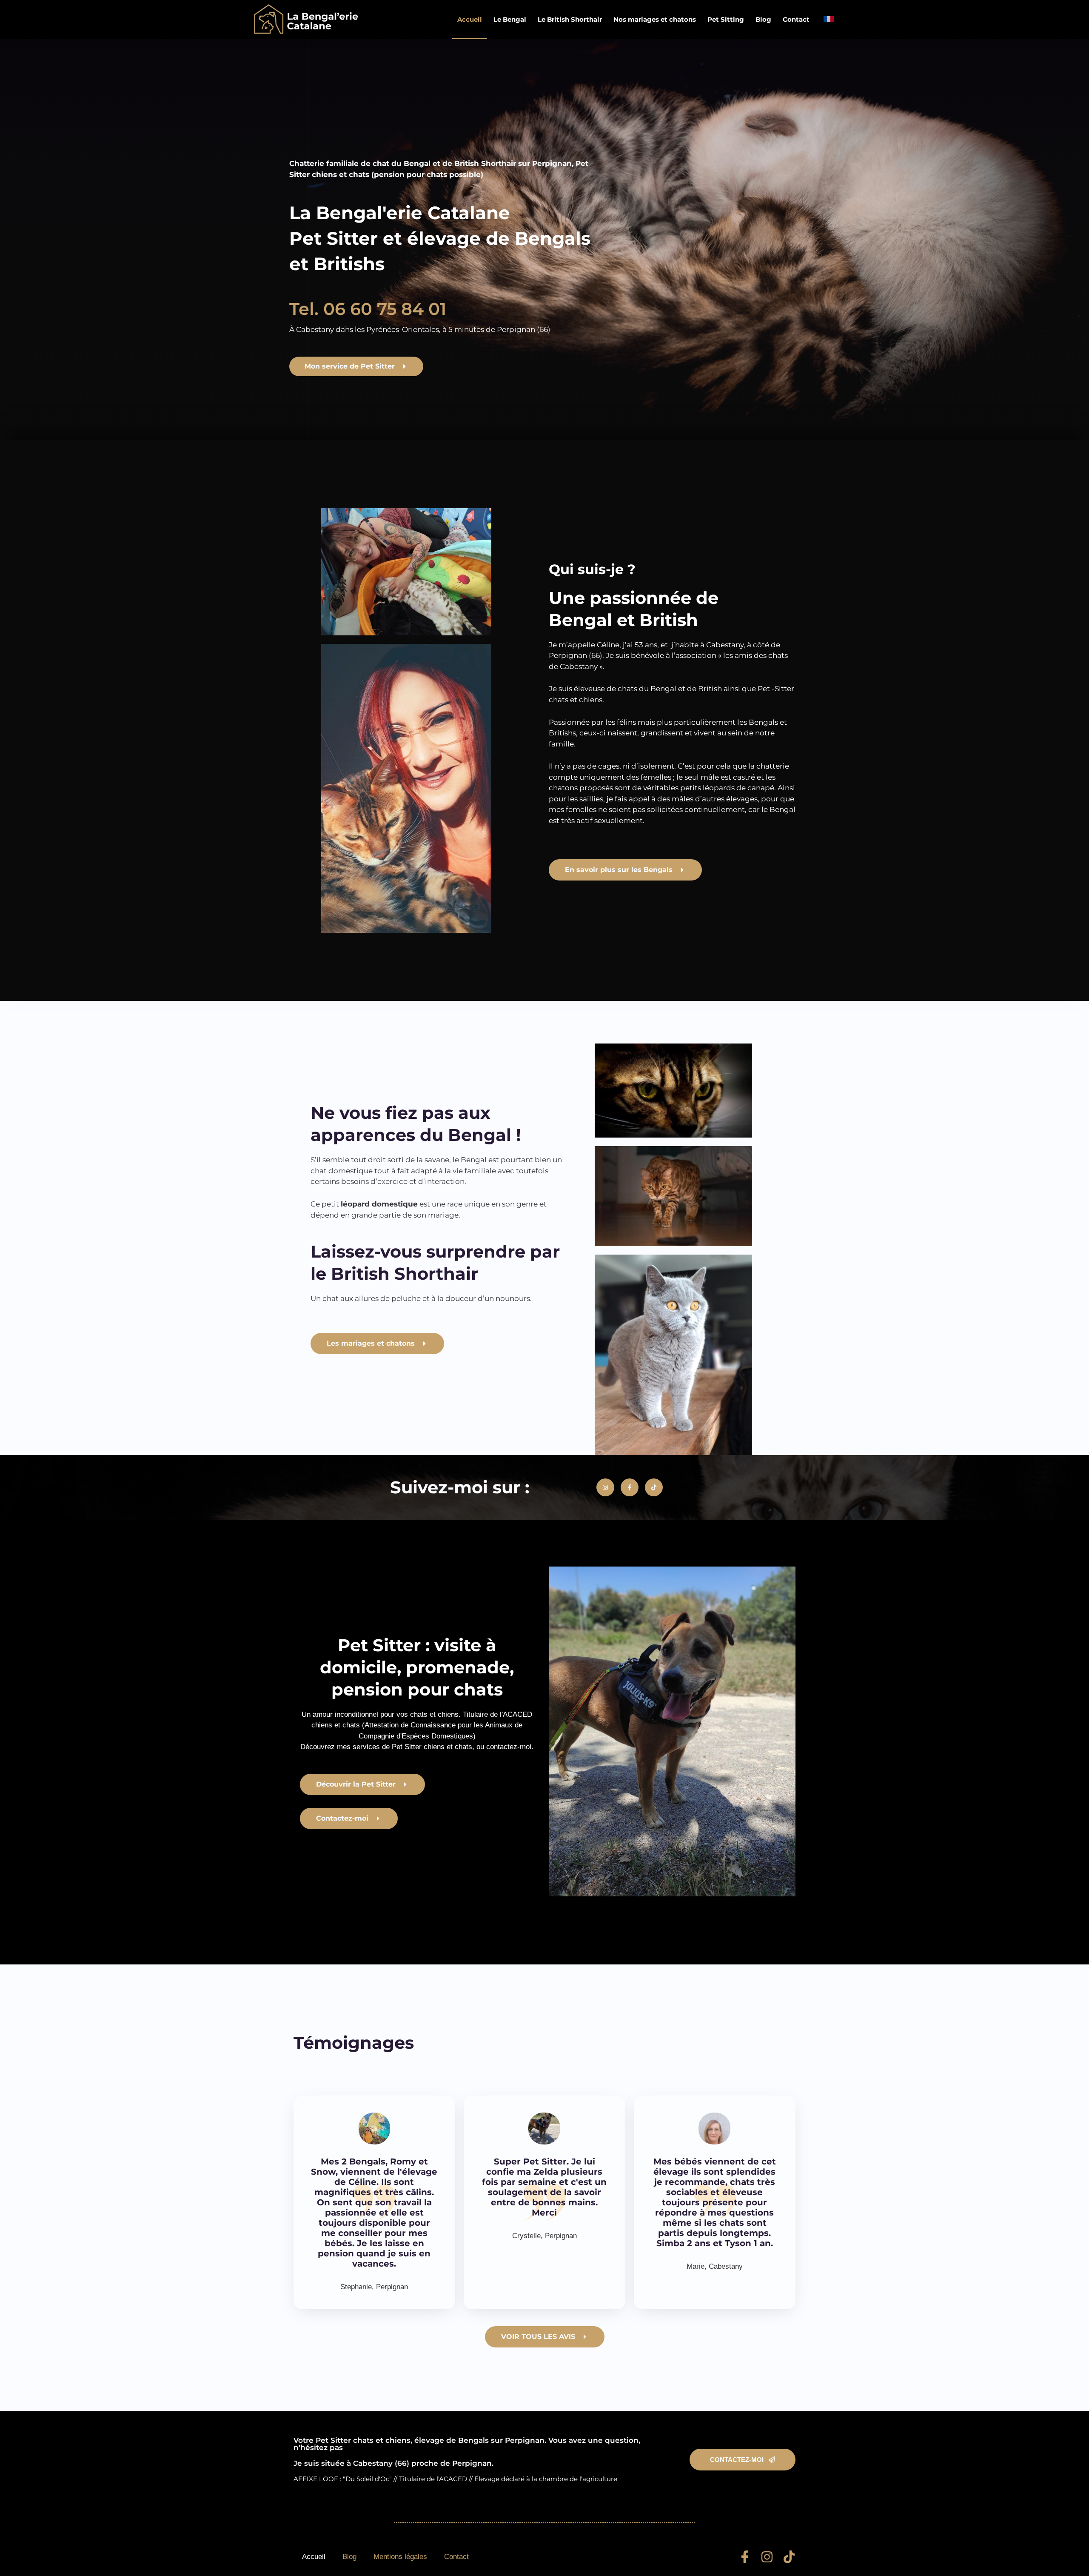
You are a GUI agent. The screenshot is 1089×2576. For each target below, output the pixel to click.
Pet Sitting (726, 19)
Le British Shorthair (570, 19)
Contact (796, 19)
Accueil (470, 19)
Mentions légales (400, 2557)
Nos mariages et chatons (655, 19)
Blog (763, 19)
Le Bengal (510, 19)
